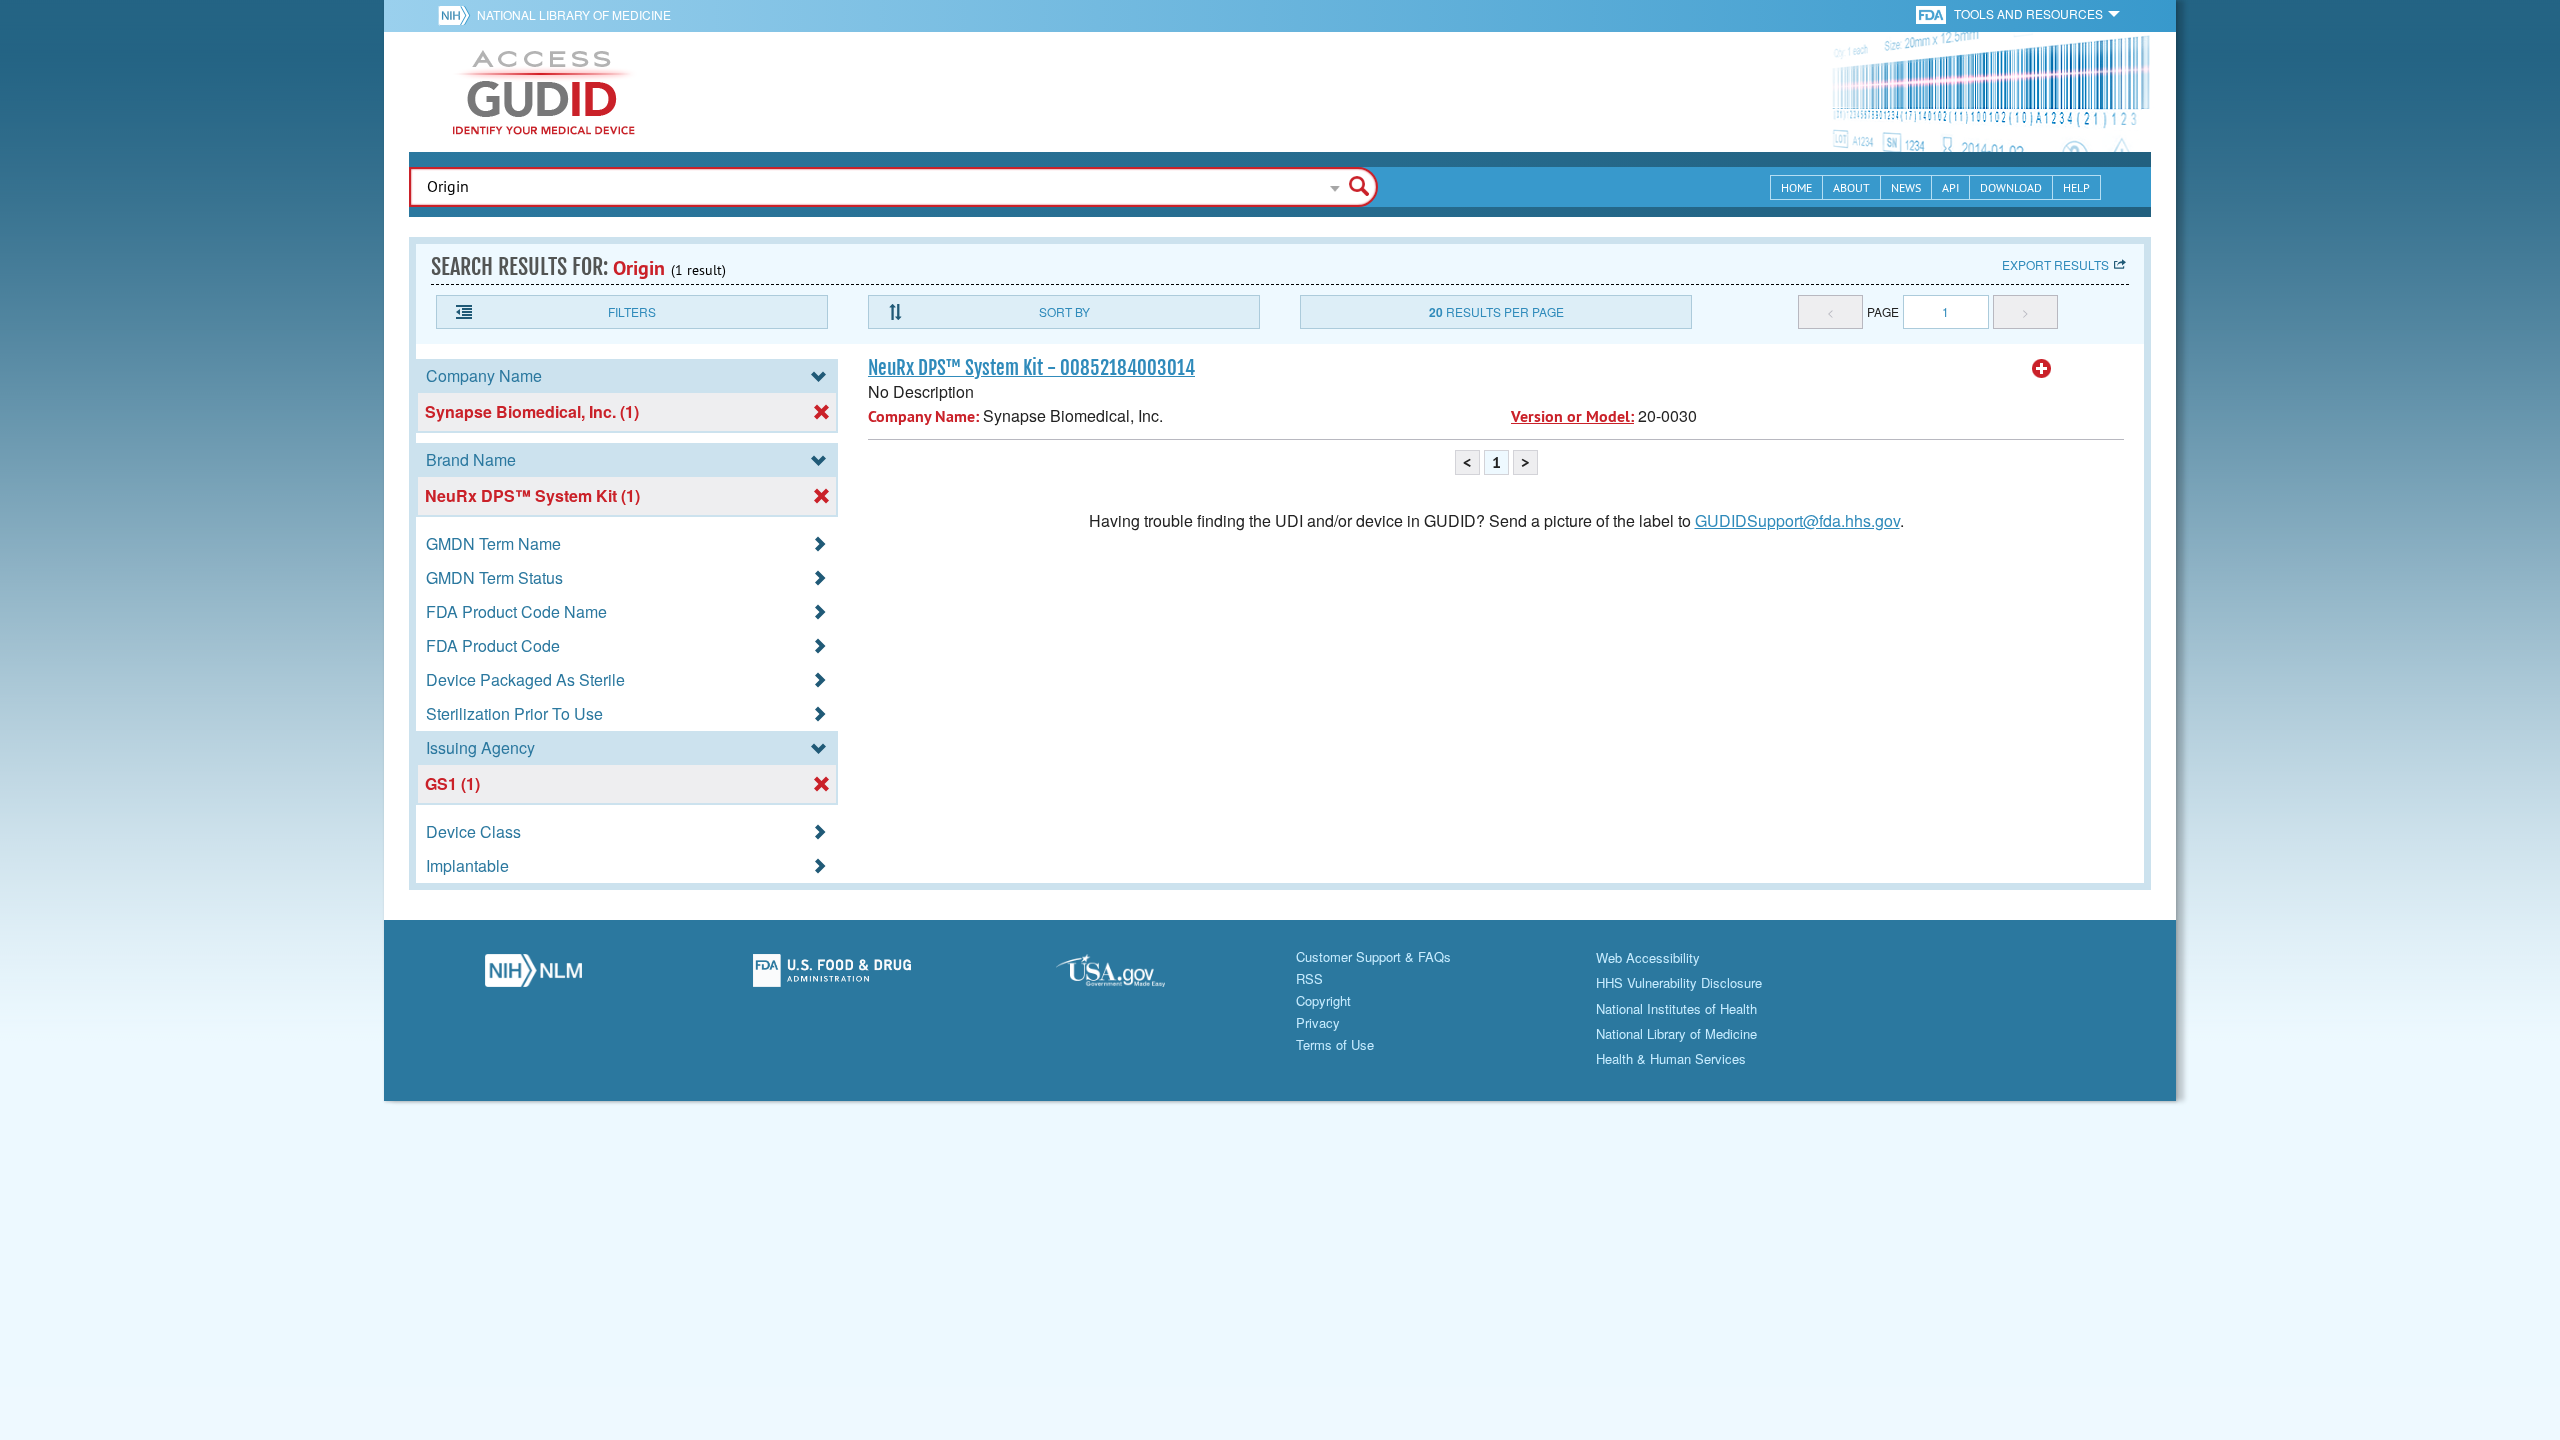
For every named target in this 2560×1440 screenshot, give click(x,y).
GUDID (544, 92)
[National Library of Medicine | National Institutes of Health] (533, 976)
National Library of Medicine (574, 14)
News (1906, 187)
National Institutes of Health (1676, 1008)
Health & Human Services (1671, 1058)
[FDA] (1932, 13)
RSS (1309, 978)
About (1851, 187)
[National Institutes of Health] (457, 15)
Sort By (1064, 311)
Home (1796, 187)
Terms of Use (1335, 1044)
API (1950, 187)
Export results (2055, 264)
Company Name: (923, 416)
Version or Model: (1572, 416)
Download (2011, 187)
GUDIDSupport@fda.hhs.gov (1797, 520)
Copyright (1323, 1000)
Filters (632, 311)
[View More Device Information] (2042, 369)
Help (2076, 187)
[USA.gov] (1130, 976)
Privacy (1318, 1022)
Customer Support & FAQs (1373, 956)
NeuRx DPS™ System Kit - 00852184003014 (1031, 368)
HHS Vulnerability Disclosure (1679, 982)
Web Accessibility (1648, 957)
